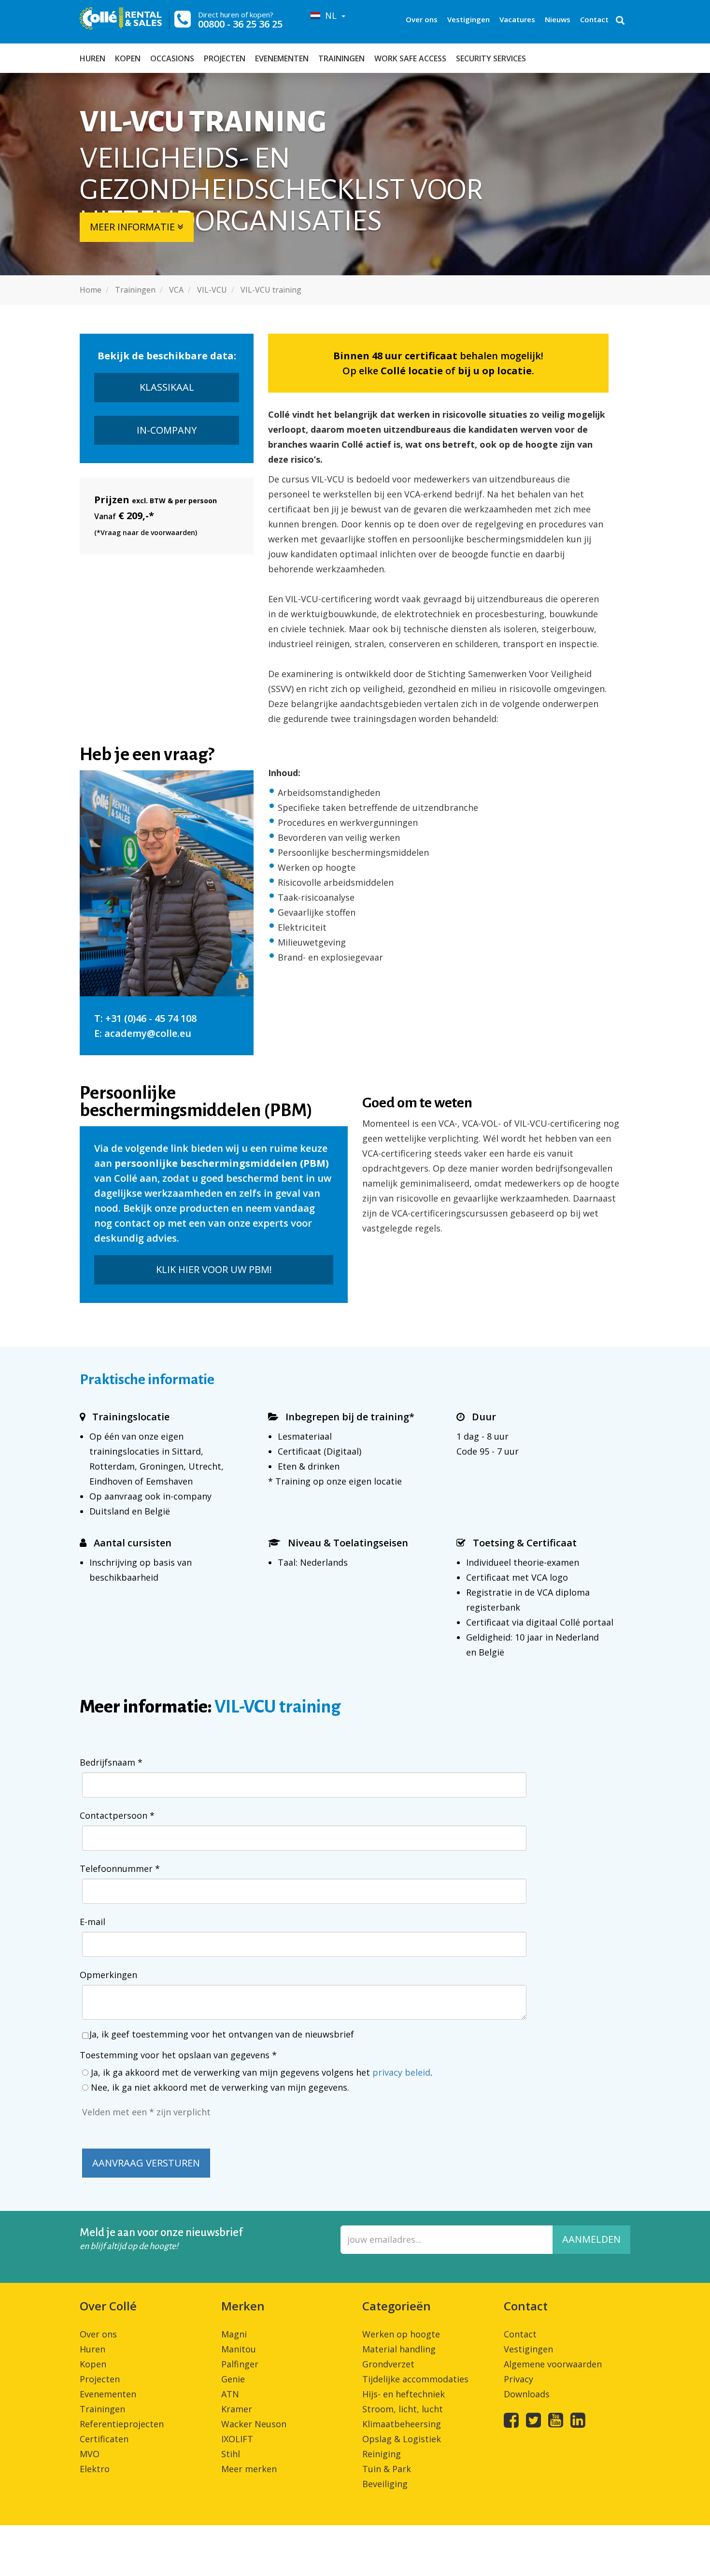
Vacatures (517, 19)
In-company (167, 430)
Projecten (225, 58)
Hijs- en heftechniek (404, 2394)
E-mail (92, 1922)
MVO (90, 2454)
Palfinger (240, 2364)
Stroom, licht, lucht (403, 2409)
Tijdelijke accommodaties (415, 2379)
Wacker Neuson (254, 2424)
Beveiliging (385, 2484)
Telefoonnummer (120, 1868)
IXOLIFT (237, 2439)
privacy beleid (401, 2072)
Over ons (422, 19)
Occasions (172, 58)
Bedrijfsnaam (111, 1762)
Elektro (95, 2469)
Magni (234, 2334)
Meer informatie (134, 227)
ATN (230, 2394)
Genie (233, 2379)
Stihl (231, 2454)
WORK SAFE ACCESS (410, 58)
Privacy (518, 2379)
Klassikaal (167, 387)
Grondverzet (388, 2364)
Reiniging (382, 2454)
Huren (92, 58)
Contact (594, 19)
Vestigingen (469, 19)
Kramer (237, 2409)
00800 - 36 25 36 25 (240, 24)
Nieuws (558, 19)
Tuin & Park (387, 2469)
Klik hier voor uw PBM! (214, 1269)
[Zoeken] (620, 21)
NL (330, 15)
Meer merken (249, 2469)
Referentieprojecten (122, 2424)
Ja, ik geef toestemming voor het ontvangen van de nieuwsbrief (222, 2034)
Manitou (239, 2349)
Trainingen (341, 58)
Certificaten (104, 2439)
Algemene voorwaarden (553, 2364)
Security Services (491, 58)
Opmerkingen (108, 1975)
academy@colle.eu (148, 1033)
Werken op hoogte (401, 2334)
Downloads (527, 2394)
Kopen (128, 58)
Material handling (399, 2349)
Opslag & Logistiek (402, 2439)
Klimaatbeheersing (402, 2424)
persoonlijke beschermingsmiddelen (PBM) (222, 1163)
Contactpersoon (117, 1815)
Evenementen (282, 58)
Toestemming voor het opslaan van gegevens (178, 2055)
